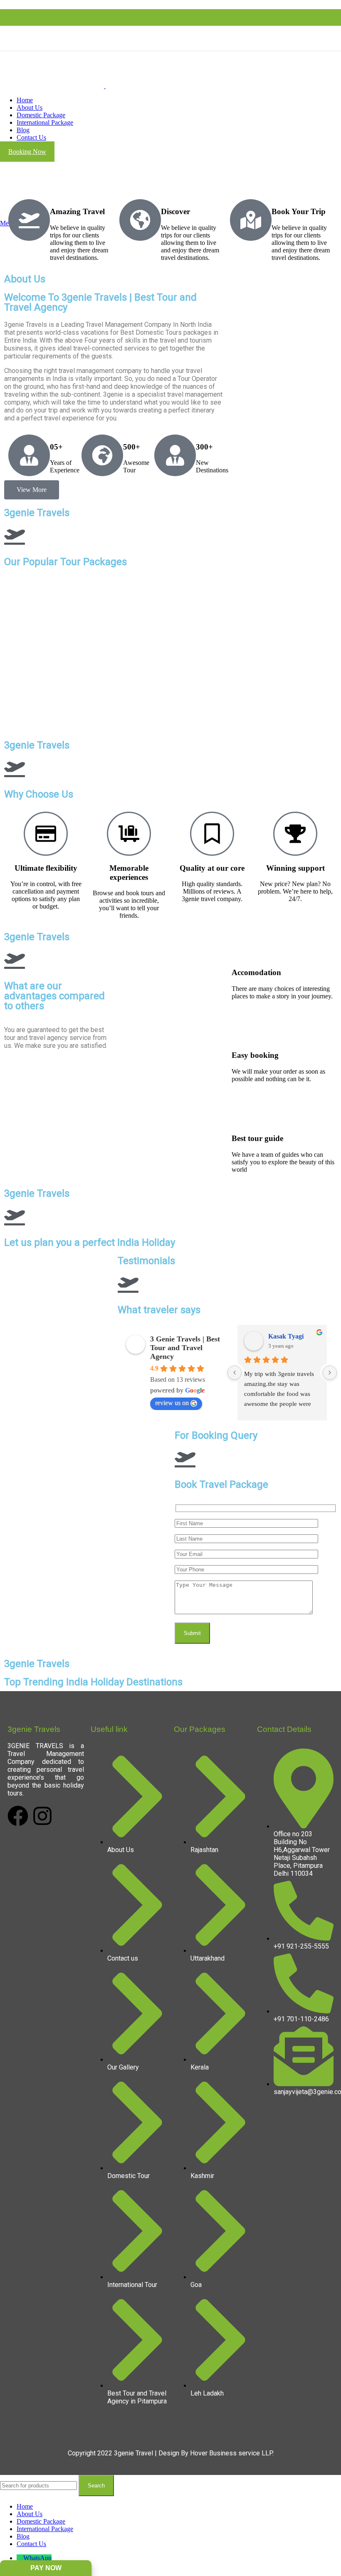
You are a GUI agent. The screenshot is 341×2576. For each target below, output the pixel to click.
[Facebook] (18, 1816)
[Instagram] (42, 1816)
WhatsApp (37, 2558)
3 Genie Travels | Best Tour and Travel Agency (185, 1348)
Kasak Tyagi (286, 1336)
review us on (172, 1403)
